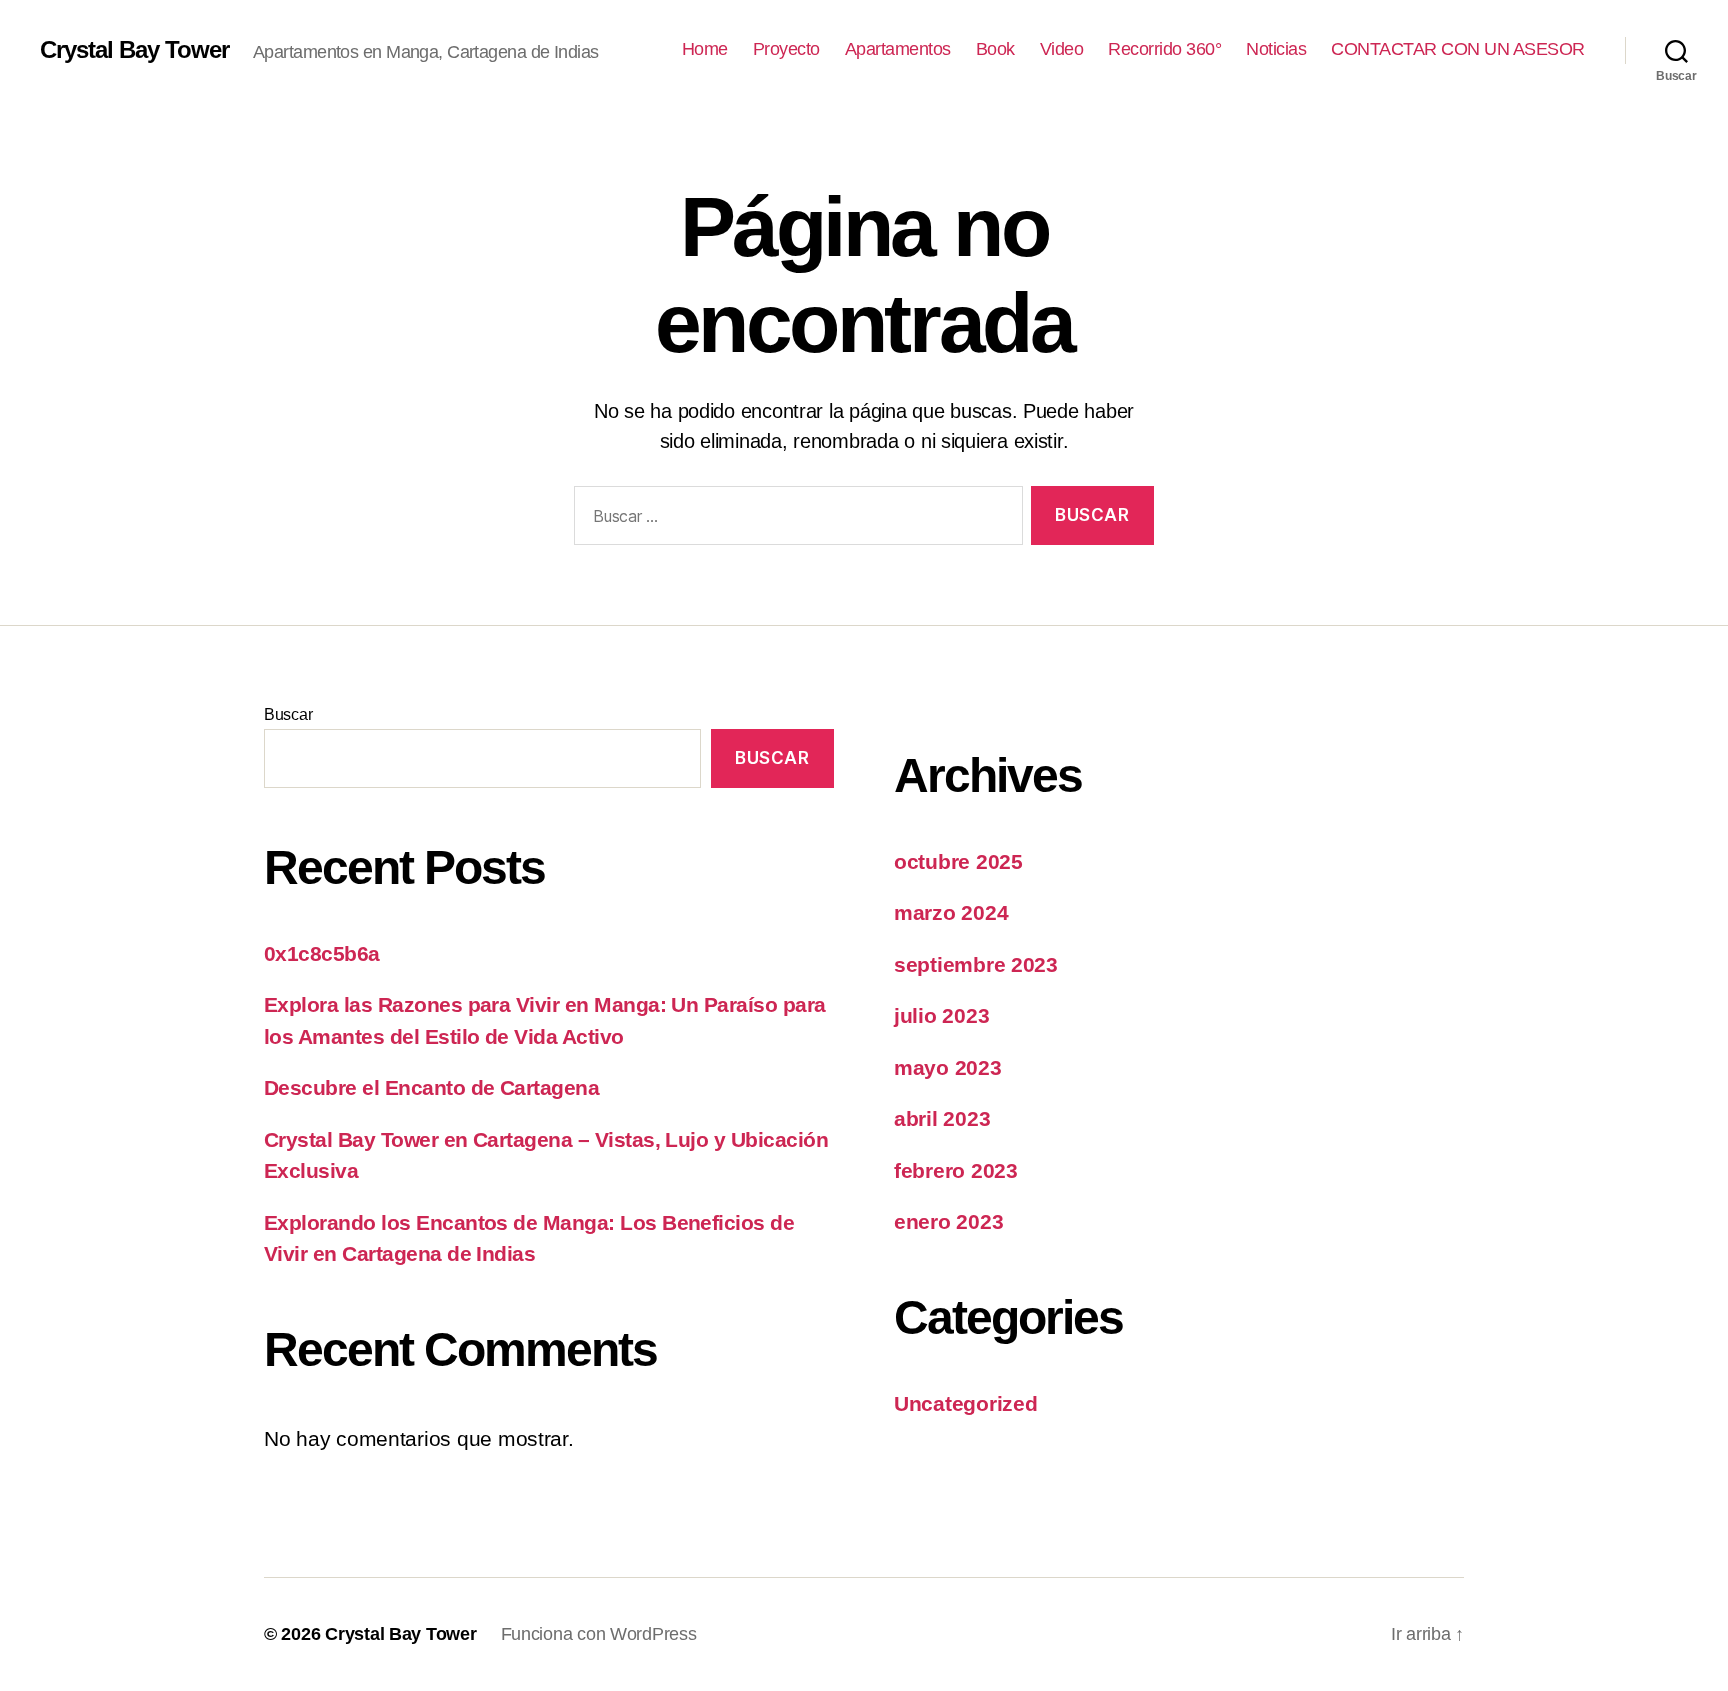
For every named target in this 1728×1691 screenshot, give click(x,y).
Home (705, 49)
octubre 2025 (958, 861)
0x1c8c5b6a (322, 953)
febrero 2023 (956, 1170)
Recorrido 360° (1164, 49)
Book (995, 49)
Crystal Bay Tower (134, 50)
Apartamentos (898, 49)
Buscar (288, 714)
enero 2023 (948, 1221)
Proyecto (786, 49)
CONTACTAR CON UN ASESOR (1458, 49)
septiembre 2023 (976, 964)
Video (1062, 49)
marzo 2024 (951, 912)
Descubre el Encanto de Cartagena (431, 1087)
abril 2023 (942, 1118)
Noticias (1276, 49)
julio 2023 (941, 1015)
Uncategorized (966, 1403)
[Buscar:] (794, 519)
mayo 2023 (948, 1067)
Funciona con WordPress (599, 1634)
